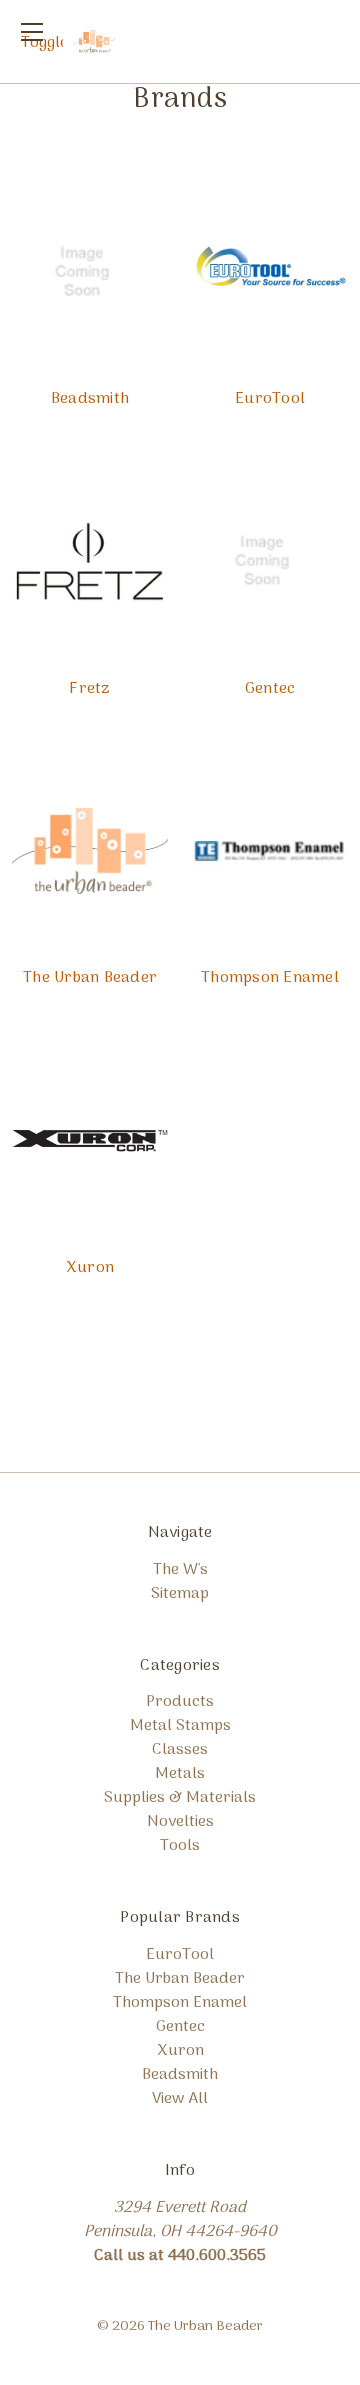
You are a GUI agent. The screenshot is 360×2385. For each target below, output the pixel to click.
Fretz (89, 689)
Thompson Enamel (270, 978)
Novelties (180, 1822)
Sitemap (180, 1594)
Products (180, 1702)
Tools (180, 1846)
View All (180, 2099)
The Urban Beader (90, 978)
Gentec (270, 689)
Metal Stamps (180, 1726)
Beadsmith (90, 399)
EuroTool (270, 399)
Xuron (90, 1268)
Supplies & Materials (180, 1798)
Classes (180, 1750)
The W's (180, 1570)
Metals (180, 1774)
